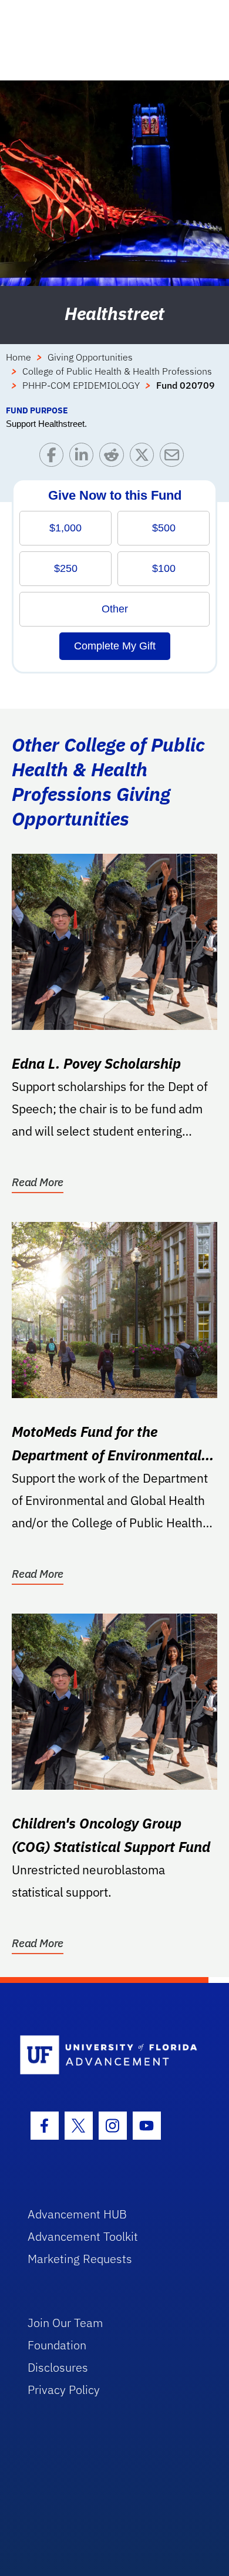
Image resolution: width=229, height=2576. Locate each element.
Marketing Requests (80, 2259)
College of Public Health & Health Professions (117, 371)
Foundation (57, 2345)
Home (18, 357)
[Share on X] (145, 458)
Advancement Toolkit (83, 2236)
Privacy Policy (64, 2390)
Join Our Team (65, 2323)
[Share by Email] (175, 458)
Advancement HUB (77, 2214)
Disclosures (58, 2367)
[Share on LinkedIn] (84, 458)
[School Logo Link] (108, 2055)
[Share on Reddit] (114, 458)
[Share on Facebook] (54, 458)
